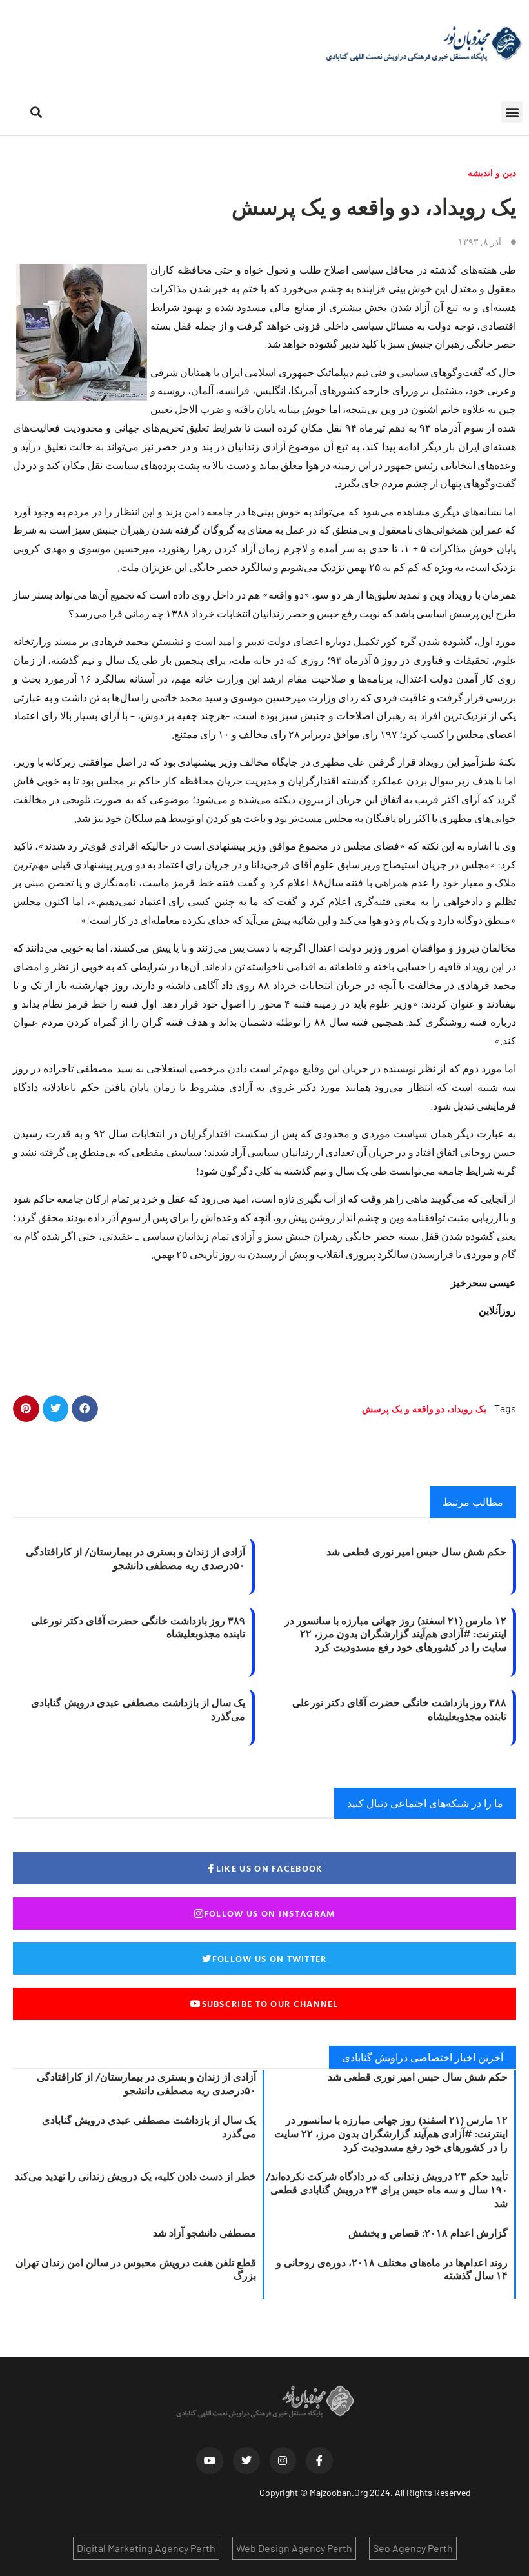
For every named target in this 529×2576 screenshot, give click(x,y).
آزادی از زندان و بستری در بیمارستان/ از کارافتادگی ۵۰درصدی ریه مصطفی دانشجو (135, 1558)
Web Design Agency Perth (294, 2548)
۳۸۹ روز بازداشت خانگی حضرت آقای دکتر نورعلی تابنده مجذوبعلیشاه (138, 1627)
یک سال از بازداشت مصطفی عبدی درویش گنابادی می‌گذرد (138, 1709)
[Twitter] (246, 2461)
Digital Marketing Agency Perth (146, 2548)
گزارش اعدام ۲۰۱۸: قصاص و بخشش (428, 2233)
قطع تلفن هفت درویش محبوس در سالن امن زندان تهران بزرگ (136, 2269)
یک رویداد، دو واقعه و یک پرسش (424, 1409)
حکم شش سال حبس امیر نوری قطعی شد (416, 1552)
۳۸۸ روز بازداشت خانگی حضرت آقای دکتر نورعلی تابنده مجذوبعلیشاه (399, 1709)
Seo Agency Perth (413, 2548)
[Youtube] (210, 2461)
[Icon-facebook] (319, 2461)
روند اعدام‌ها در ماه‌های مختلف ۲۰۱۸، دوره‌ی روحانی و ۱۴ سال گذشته (392, 2269)
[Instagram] (283, 2461)
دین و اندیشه (492, 173)
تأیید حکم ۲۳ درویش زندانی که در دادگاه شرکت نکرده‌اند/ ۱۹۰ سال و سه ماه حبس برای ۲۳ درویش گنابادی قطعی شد (387, 2190)
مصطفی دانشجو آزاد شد (205, 2233)
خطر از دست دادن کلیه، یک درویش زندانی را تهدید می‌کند (135, 2176)
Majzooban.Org (339, 2492)
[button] (512, 112)
